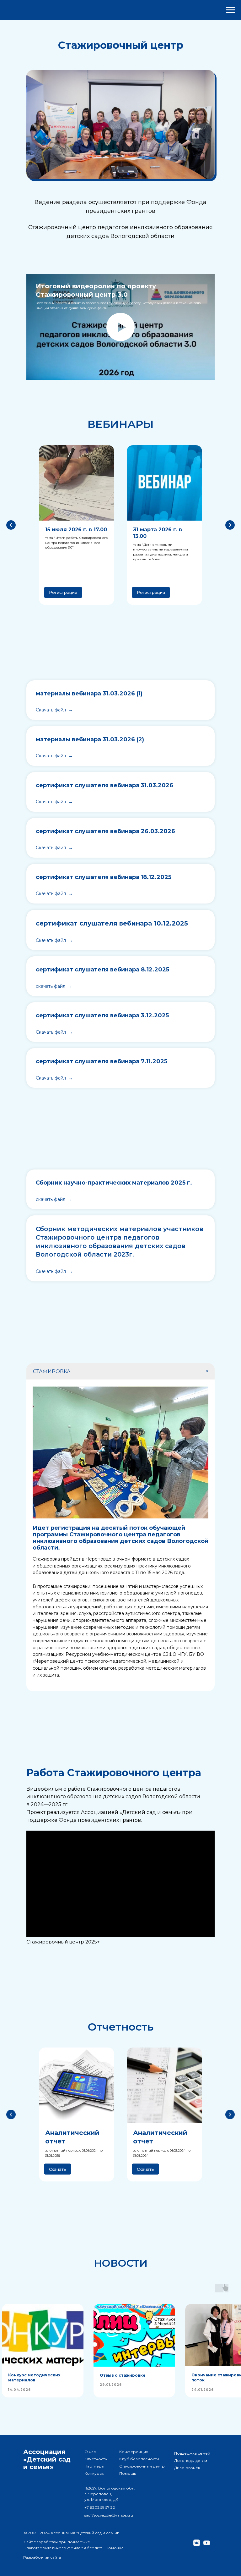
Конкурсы (94, 2473)
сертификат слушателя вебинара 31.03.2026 (104, 785)
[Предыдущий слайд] (11, 525)
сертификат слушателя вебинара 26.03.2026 (105, 831)
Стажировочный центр (142, 2466)
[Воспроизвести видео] (120, 327)
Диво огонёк (187, 2468)
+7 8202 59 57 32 (100, 2507)
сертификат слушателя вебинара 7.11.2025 (102, 1061)
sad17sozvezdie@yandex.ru (109, 2515)
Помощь (128, 2473)
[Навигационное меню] (230, 10)
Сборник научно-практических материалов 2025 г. (114, 1183)
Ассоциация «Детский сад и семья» (47, 2459)
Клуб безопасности (139, 2459)
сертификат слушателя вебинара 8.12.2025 (102, 970)
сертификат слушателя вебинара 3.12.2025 (102, 1015)
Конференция (134, 2452)
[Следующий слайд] (230, 525)
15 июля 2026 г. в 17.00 (76, 530)
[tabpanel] (120, 1535)
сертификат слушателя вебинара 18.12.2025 (104, 877)
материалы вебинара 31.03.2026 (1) (89, 694)
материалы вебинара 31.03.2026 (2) (90, 739)
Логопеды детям (191, 2460)
